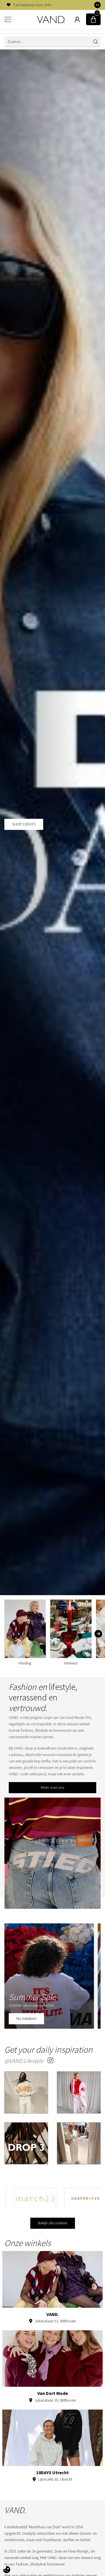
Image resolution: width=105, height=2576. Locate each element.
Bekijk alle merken (53, 2223)
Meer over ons (52, 1787)
